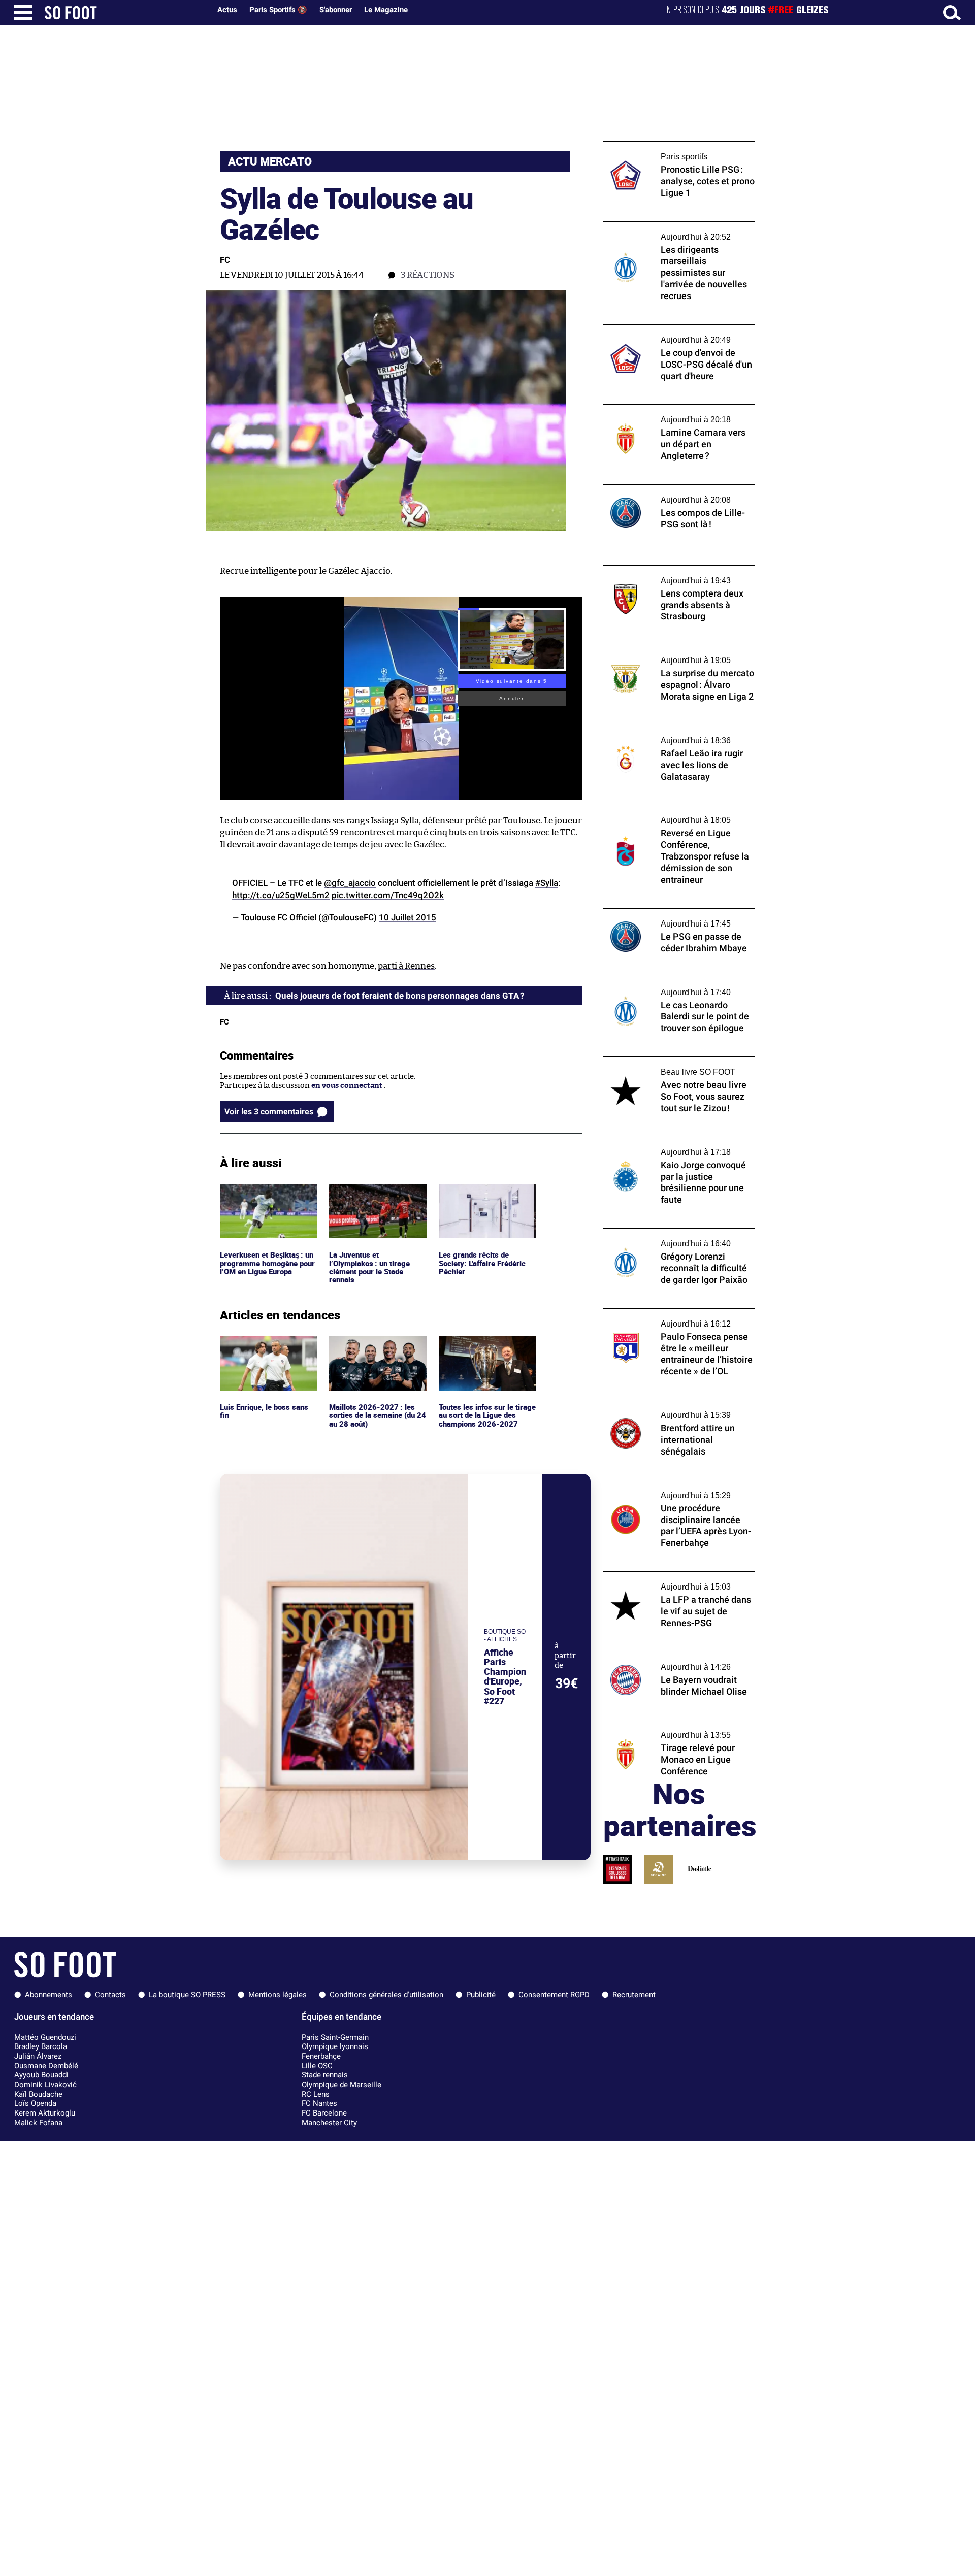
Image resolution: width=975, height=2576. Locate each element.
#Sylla (547, 883)
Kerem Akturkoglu (45, 2113)
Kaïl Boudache (38, 2094)
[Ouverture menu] (23, 13)
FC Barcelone (324, 2113)
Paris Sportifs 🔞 (278, 10)
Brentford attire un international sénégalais (663, 1409)
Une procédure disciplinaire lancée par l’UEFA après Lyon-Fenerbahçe (673, 1490)
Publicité (481, 1995)
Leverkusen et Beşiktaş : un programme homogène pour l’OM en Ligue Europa (268, 1198)
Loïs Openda (35, 2103)
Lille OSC (317, 2066)
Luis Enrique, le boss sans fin (265, 1345)
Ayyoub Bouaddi (41, 2075)
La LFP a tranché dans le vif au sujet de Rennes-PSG (670, 1581)
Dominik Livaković (45, 2085)
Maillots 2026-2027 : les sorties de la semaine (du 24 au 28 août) (373, 1349)
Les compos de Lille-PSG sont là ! (661, 489)
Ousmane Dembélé (46, 2066)
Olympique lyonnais (335, 2046)
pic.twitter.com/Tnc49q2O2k (388, 895)
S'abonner (336, 10)
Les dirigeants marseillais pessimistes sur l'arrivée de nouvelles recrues (677, 231)
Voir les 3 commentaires (269, 1112)
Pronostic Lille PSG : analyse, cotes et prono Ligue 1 (669, 151)
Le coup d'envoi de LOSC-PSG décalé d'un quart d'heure (677, 334)
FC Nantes (319, 2103)
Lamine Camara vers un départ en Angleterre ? (663, 414)
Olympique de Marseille (342, 2085)
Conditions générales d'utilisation (386, 1995)
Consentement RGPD (554, 1995)
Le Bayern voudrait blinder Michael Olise (676, 1656)
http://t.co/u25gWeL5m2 (281, 895)
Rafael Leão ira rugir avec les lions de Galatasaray (668, 735)
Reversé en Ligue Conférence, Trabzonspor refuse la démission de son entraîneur (674, 819)
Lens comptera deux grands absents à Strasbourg (670, 575)
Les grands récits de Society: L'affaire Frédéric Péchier (484, 1198)
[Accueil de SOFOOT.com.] (125, 13)
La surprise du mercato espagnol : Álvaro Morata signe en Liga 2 (675, 654)
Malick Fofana (38, 2123)
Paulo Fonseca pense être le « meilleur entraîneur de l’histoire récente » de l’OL (675, 1318)
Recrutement (634, 1995)
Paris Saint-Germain (335, 2037)
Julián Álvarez (38, 2056)
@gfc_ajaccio (350, 883)
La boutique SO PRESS (187, 1995)
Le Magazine (386, 10)
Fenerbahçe (321, 2056)
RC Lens (316, 2094)
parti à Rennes (406, 966)
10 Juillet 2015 (408, 917)
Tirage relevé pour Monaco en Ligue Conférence (667, 1729)
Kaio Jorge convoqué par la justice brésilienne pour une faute (663, 1146)
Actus (227, 10)
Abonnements (48, 1995)
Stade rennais (325, 2075)
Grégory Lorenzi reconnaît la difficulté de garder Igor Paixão (677, 1238)
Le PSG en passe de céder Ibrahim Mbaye (675, 913)
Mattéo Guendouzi (45, 2037)
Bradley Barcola (41, 2046)
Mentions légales (278, 1995)
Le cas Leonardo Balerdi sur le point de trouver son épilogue (672, 986)
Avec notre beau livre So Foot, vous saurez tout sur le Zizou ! (678, 1066)
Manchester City (329, 2123)
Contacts (110, 1995)
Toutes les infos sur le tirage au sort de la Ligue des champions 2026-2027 (486, 1349)
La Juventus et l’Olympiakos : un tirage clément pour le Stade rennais (371, 1202)
